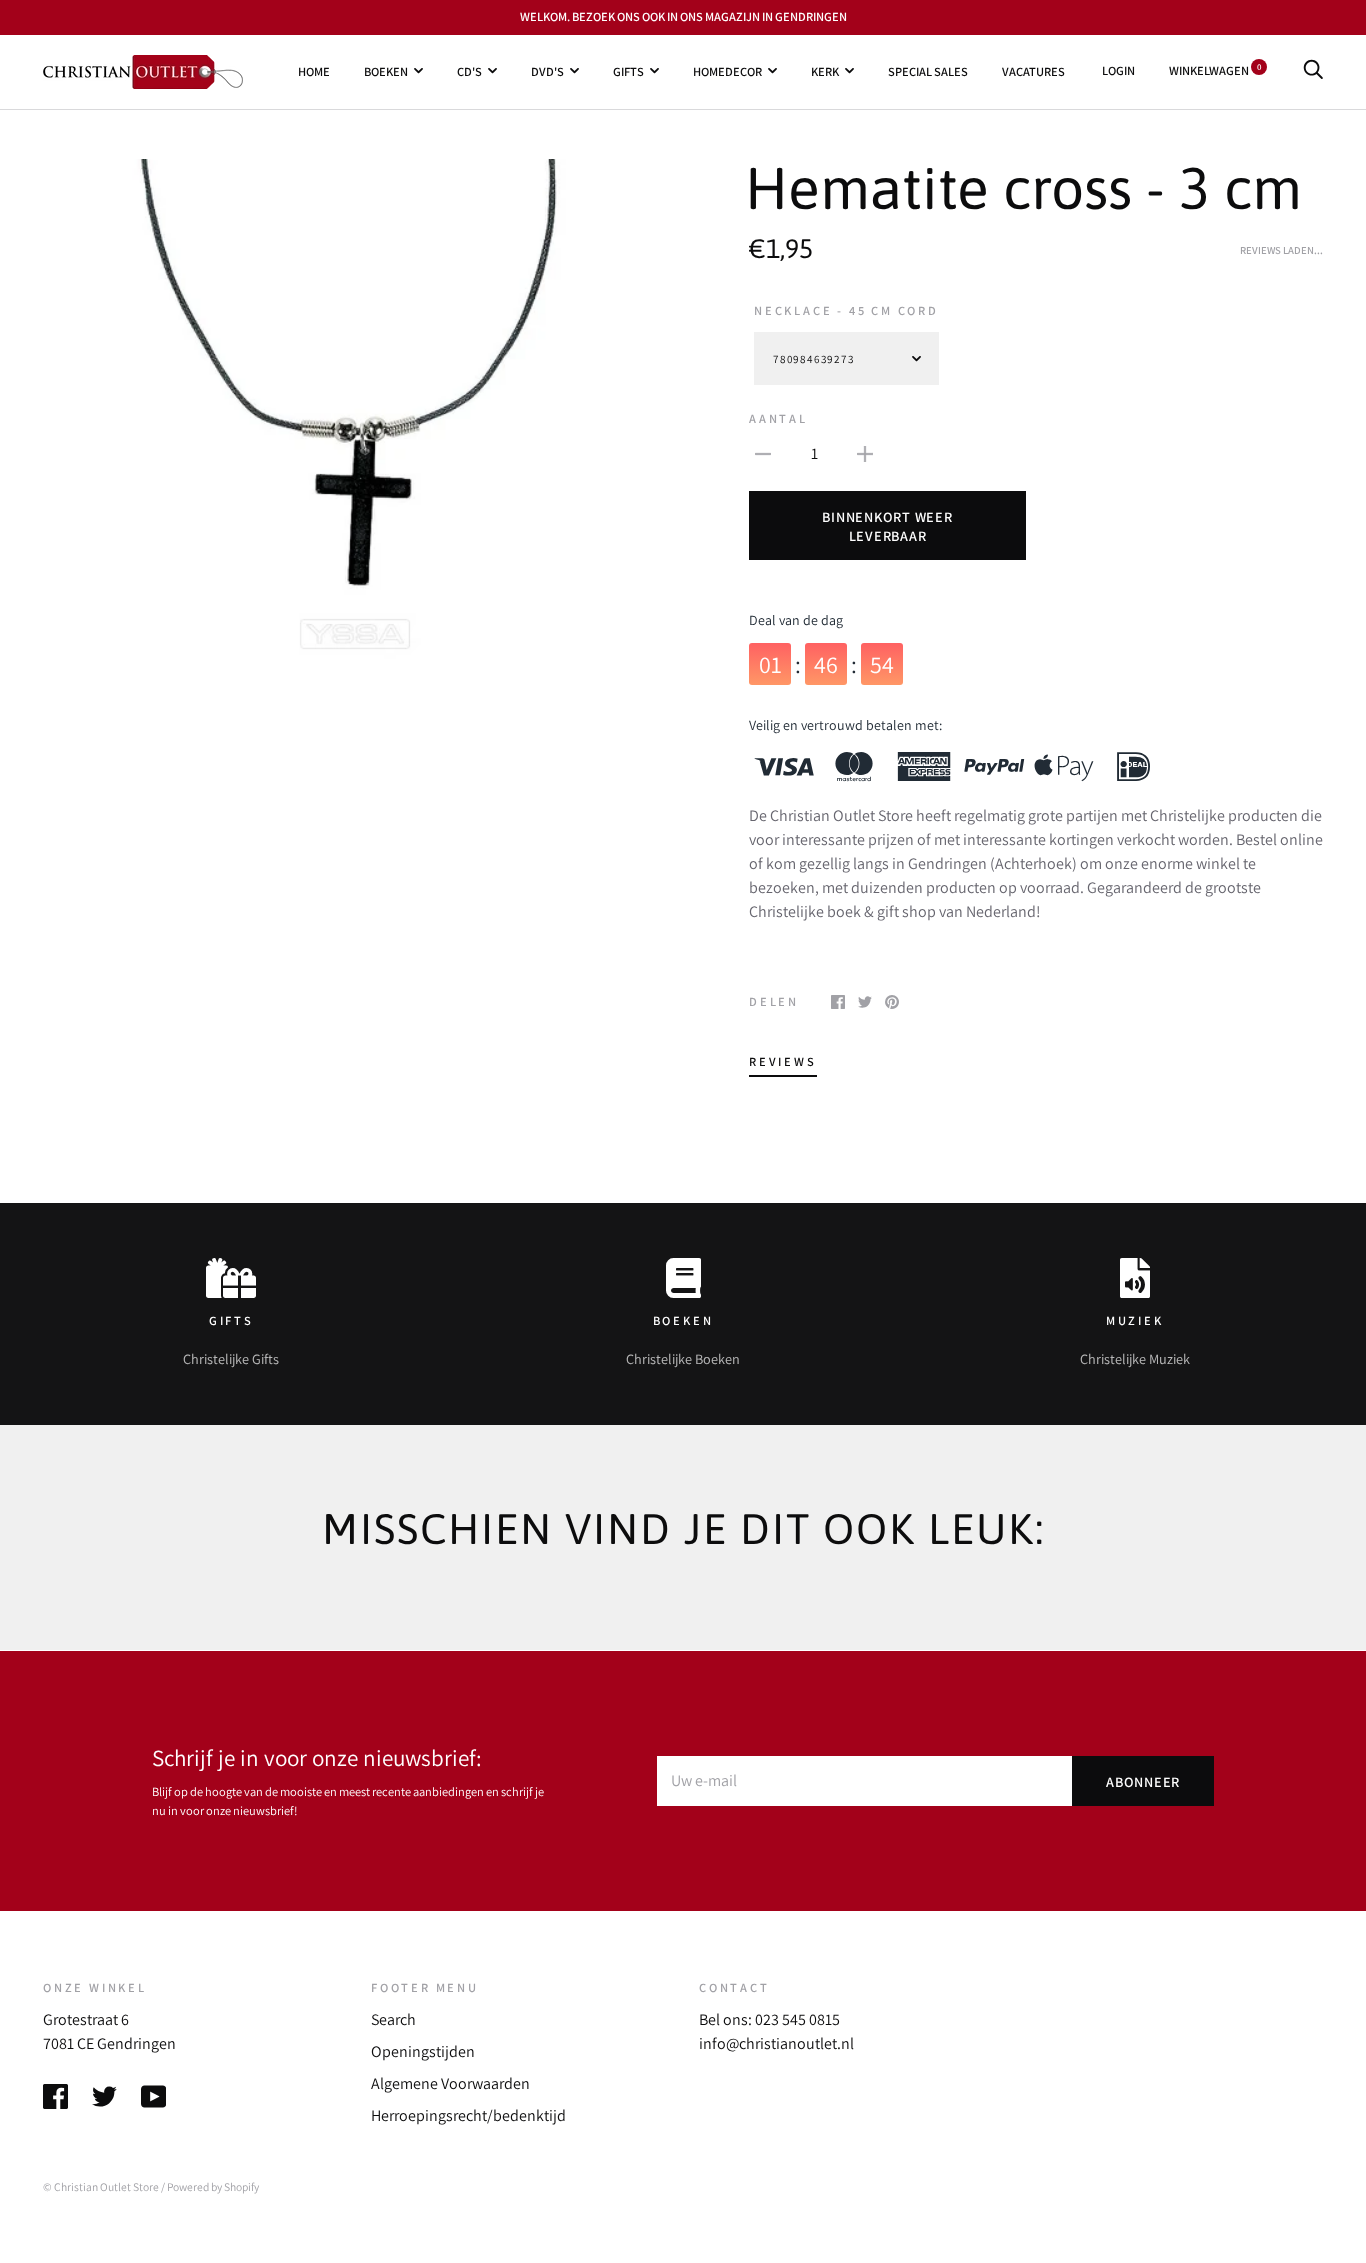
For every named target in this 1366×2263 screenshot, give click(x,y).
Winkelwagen (1215, 70)
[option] (355, 409)
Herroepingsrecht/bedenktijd (468, 2115)
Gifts (628, 70)
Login (1118, 70)
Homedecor (727, 70)
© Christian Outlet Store (101, 2186)
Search (393, 2019)
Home (314, 70)
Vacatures (1033, 70)
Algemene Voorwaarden (450, 2083)
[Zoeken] (1313, 70)
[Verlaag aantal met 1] (763, 453)
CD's (469, 70)
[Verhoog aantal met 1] (865, 453)
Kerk (825, 70)
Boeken (386, 70)
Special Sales (928, 70)
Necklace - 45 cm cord (846, 310)
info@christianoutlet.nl (776, 2043)
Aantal (778, 418)
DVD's (547, 70)
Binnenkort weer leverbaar (887, 526)
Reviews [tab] (783, 1061)
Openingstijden (423, 2051)
